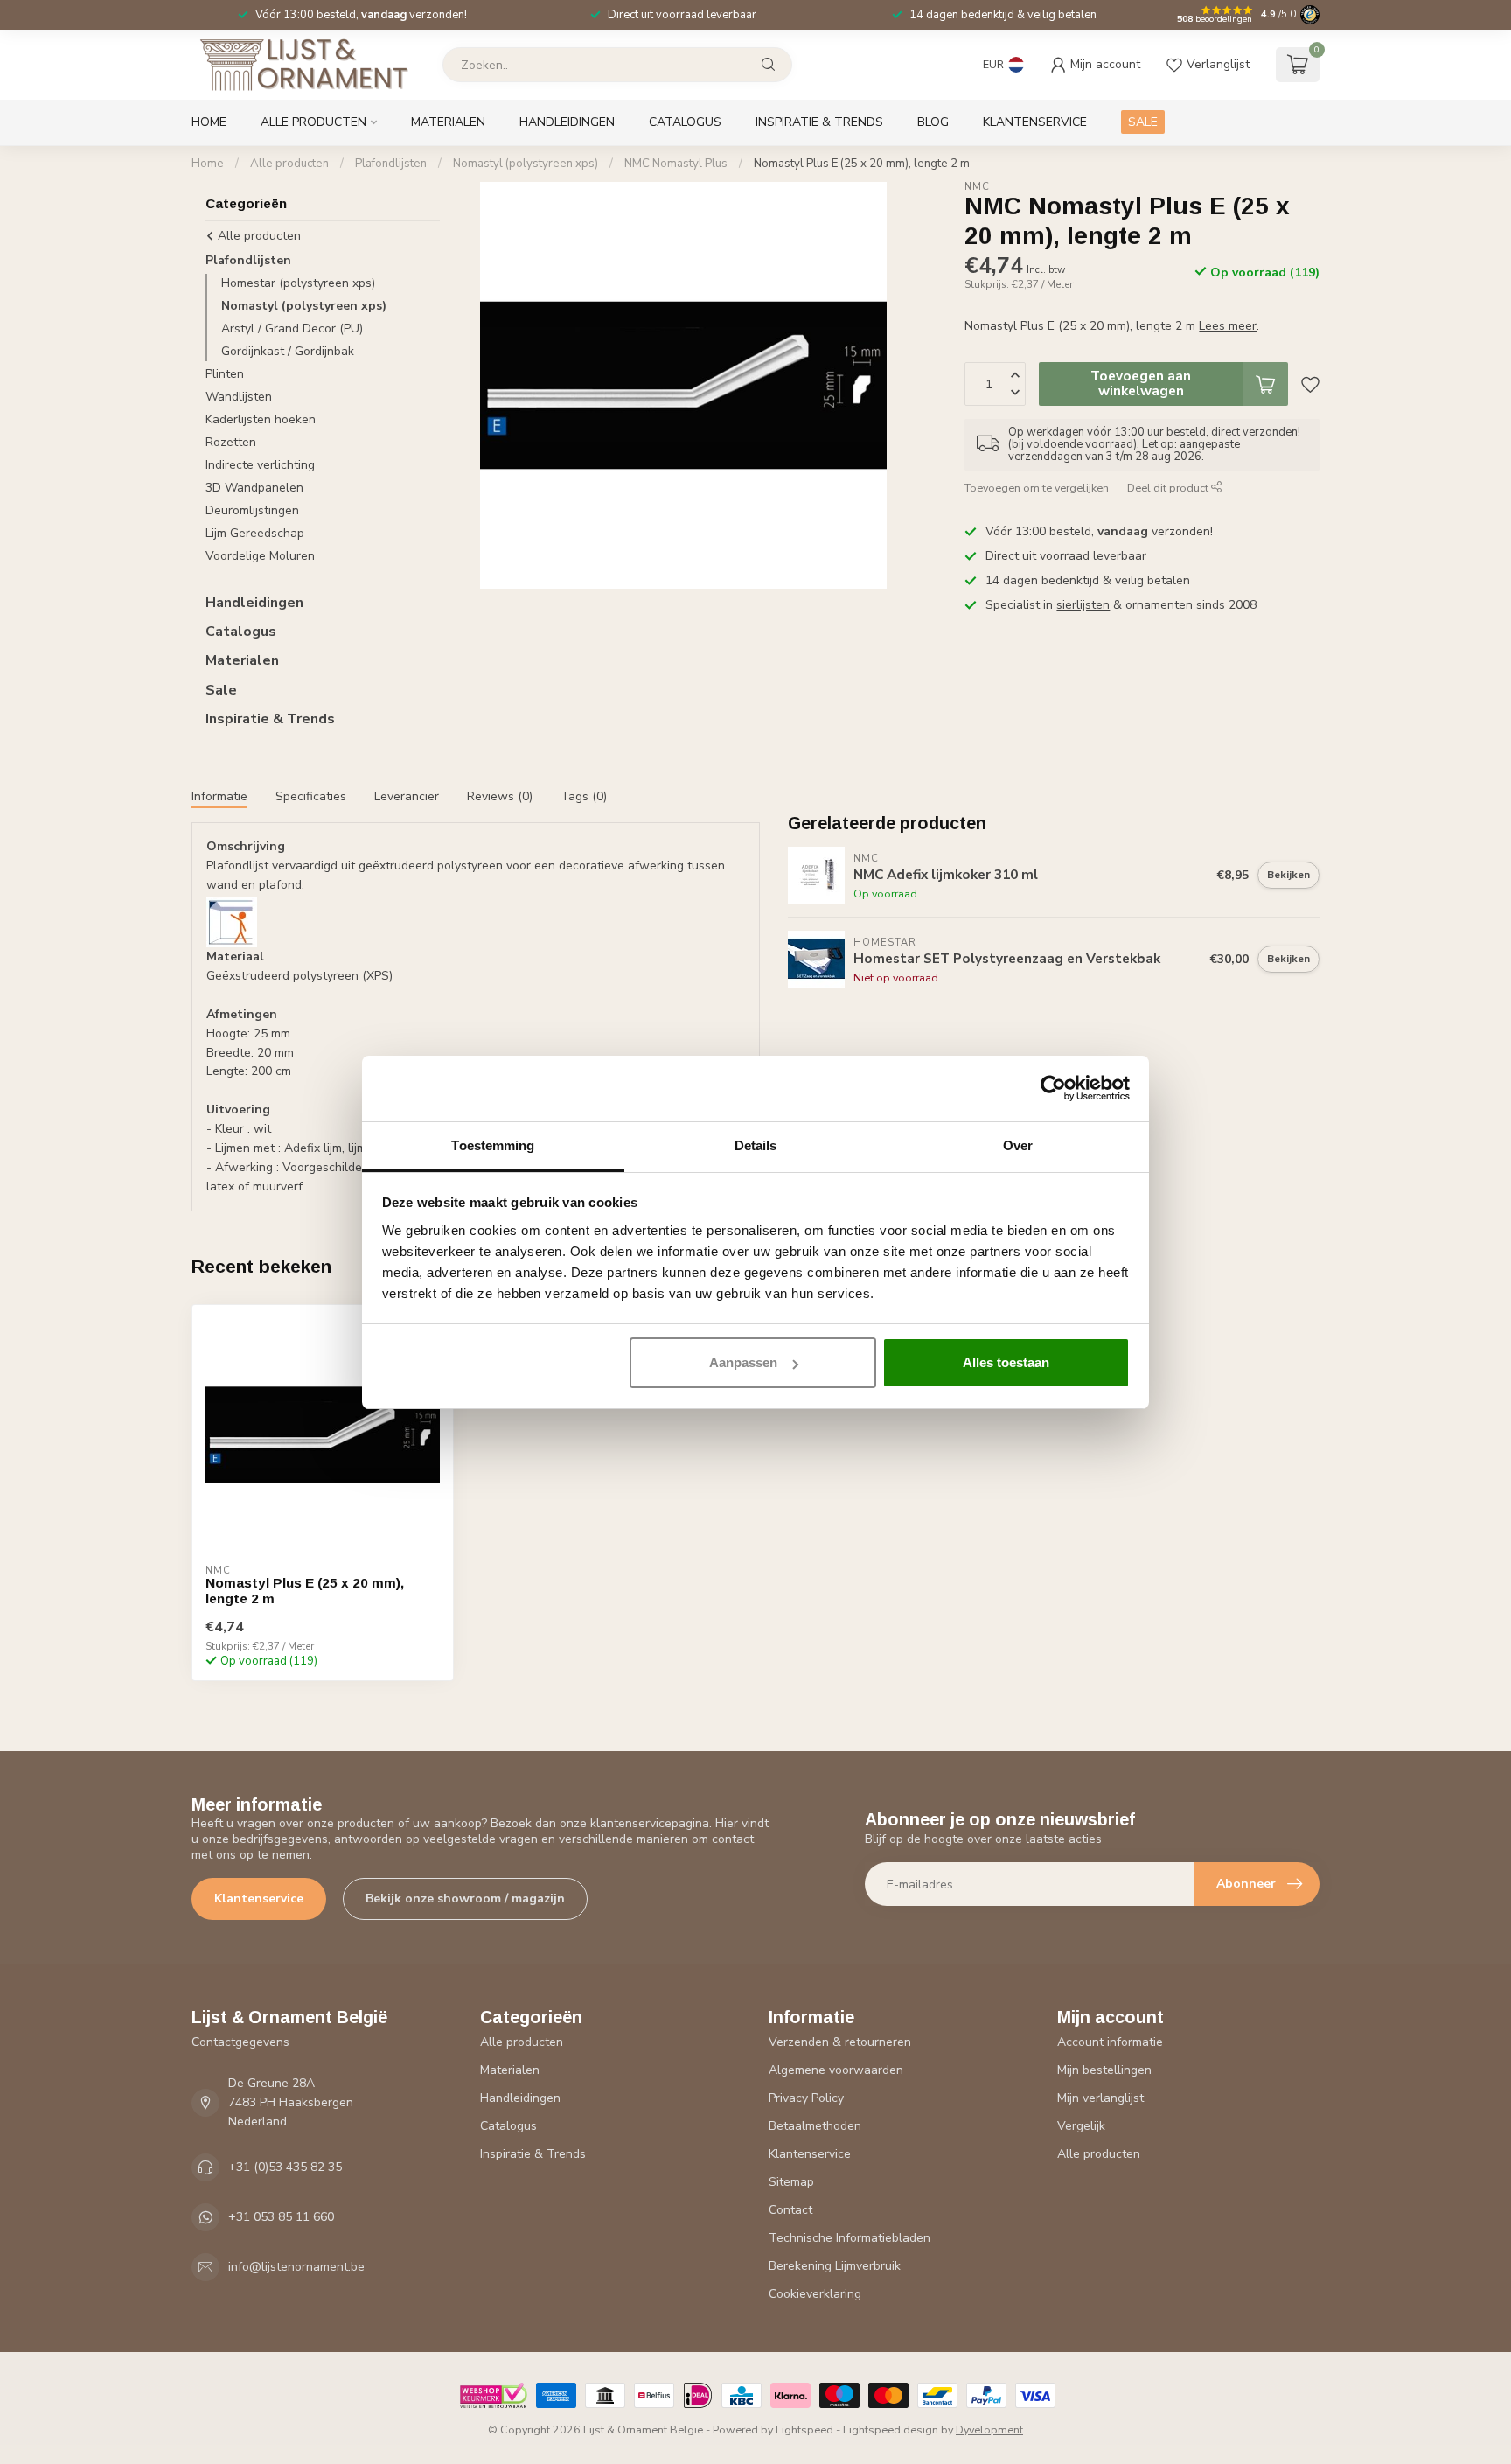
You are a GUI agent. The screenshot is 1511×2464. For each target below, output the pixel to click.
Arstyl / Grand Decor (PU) (292, 328)
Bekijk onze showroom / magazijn (465, 1899)
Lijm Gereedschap (255, 533)
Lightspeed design (891, 2429)
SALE (1143, 122)
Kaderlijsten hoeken (261, 419)
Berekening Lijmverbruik (835, 2266)
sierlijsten (1083, 605)
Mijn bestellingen (1104, 2070)
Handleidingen (567, 122)
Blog (933, 122)
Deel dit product (1169, 488)
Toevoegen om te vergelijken (1037, 488)
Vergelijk (1081, 2126)
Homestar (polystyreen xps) (298, 283)
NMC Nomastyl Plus (676, 164)
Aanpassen (743, 1362)
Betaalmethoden (815, 2126)
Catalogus (685, 122)
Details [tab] (756, 1145)
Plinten (225, 374)
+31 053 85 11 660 (281, 2217)
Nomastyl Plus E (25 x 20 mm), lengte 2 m (862, 164)
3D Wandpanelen (254, 488)
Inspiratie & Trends (819, 122)
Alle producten (313, 122)
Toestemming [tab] (493, 1145)
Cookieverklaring (815, 2294)
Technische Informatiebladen (850, 2238)
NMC (977, 187)
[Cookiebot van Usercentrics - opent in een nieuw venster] (1053, 1088)
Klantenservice (1035, 122)
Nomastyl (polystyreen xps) (526, 164)
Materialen (448, 122)
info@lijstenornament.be (296, 2267)
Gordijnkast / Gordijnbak (288, 351)
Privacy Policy (806, 2098)
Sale (221, 690)
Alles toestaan (1006, 1362)
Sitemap (791, 2182)
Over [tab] (1018, 1145)
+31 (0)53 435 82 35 (285, 2167)
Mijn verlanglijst (1100, 2098)
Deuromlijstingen (252, 510)
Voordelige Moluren (260, 556)
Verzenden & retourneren (840, 2042)
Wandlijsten (239, 397)
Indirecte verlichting (260, 465)
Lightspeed (804, 2429)
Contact (790, 2210)
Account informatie (1110, 2042)
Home (209, 122)
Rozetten (231, 442)
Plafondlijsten (391, 164)
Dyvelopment (989, 2429)
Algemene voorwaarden (836, 2070)
